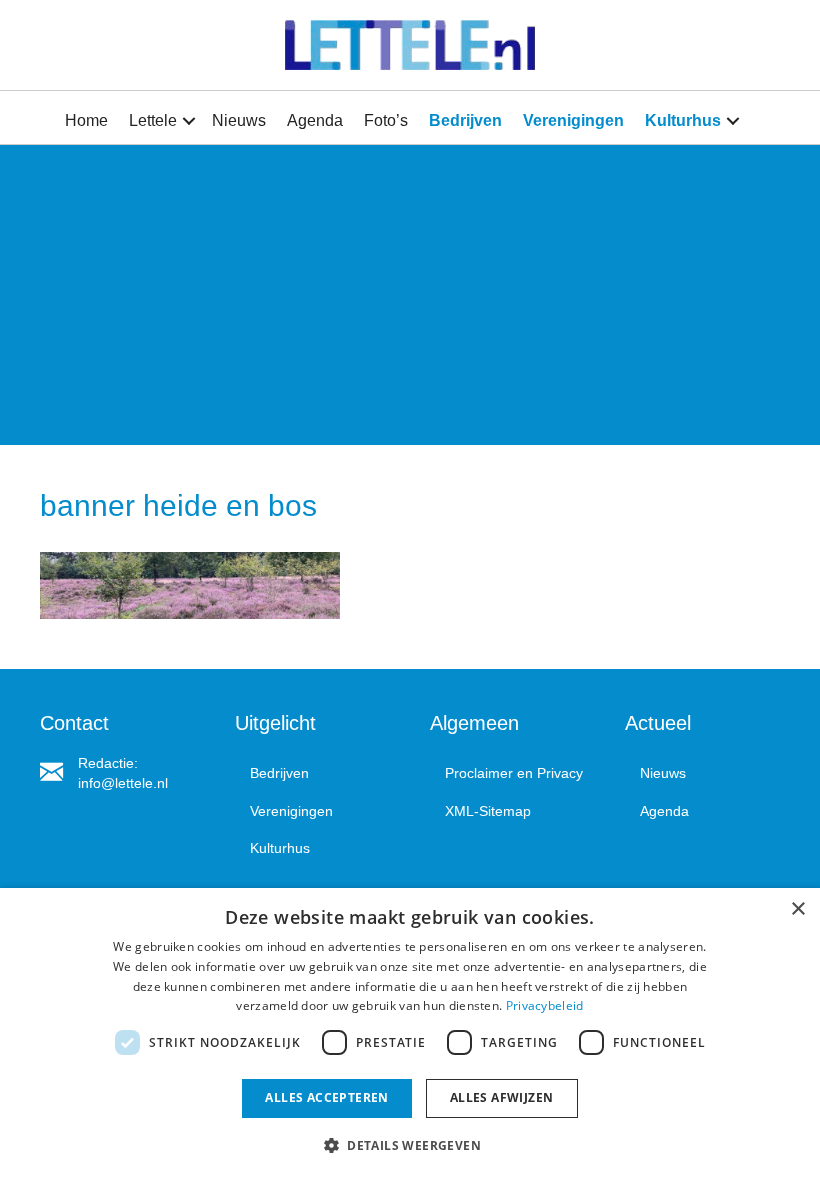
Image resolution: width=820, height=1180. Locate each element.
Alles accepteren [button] (326, 1097)
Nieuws (239, 120)
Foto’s (386, 120)
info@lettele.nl (123, 783)
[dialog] (410, 1034)
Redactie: (108, 763)
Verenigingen (573, 120)
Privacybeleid (545, 1005)
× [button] (797, 909)
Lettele (153, 120)
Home (86, 120)
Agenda (315, 120)
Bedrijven (465, 120)
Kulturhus (683, 120)
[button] (189, 121)
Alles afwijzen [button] (502, 1097)
